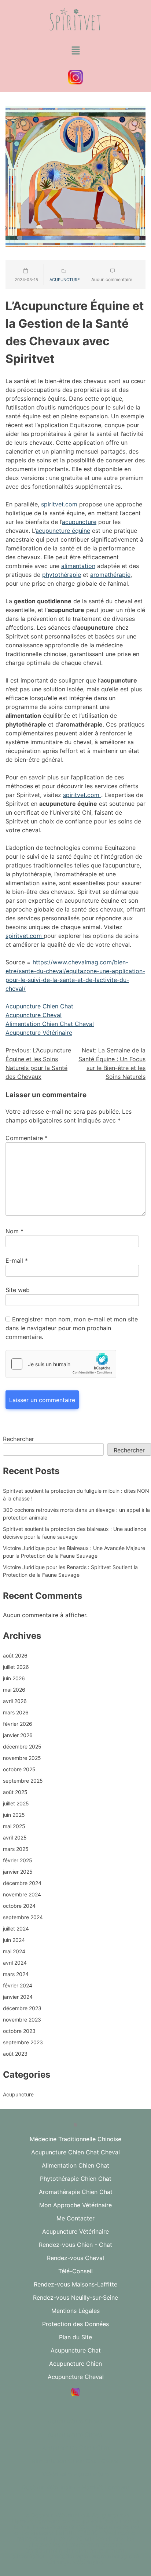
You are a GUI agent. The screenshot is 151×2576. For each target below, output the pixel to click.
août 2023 (15, 2054)
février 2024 (18, 1985)
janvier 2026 (18, 1735)
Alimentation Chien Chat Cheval (50, 1024)
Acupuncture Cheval (34, 1015)
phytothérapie (62, 575)
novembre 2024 (22, 1894)
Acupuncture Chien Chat (39, 1006)
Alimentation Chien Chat (75, 2165)
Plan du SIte (75, 2337)
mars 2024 (16, 1974)
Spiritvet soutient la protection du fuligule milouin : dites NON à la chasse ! (76, 1495)
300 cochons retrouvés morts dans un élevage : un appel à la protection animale (76, 1514)
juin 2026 (14, 1678)
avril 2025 (15, 1838)
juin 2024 (14, 1940)
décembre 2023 (22, 2008)
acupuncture (79, 522)
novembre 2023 (22, 2020)
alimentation (78, 566)
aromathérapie (110, 575)
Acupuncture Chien (75, 2364)
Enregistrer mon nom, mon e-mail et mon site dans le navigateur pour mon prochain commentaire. (72, 1328)
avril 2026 (15, 1701)
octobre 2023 (19, 2031)
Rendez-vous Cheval (75, 2258)
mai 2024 (14, 1951)
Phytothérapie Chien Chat (76, 2179)
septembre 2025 (23, 1781)
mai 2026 (14, 1690)
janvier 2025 (18, 1872)
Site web (18, 1290)
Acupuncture (65, 280)
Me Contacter (75, 2218)
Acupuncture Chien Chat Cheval (75, 2152)
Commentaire (27, 1138)
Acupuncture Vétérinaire (39, 1033)
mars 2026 (16, 1712)
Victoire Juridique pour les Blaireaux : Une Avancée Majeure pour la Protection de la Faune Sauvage (74, 1552)
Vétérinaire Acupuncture (75, 2474)
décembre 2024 (22, 1883)
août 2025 (15, 1792)
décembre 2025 (22, 1747)
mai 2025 (14, 1826)
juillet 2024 (16, 1929)
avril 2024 (15, 1963)
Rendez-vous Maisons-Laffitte (75, 2284)
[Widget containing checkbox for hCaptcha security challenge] (61, 1364)
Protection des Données (75, 2324)
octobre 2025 (19, 1769)
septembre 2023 (23, 2042)
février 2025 (18, 1860)
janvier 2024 (18, 1997)
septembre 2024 (23, 1917)
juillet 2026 (16, 1667)
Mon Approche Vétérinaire (75, 2205)
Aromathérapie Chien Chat (76, 2192)
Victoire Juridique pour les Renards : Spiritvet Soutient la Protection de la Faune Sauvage (70, 1571)
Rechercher (19, 1439)
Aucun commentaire (112, 279)
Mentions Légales (75, 2311)
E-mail (17, 1260)
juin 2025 (14, 1815)
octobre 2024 (19, 1906)
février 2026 (18, 1724)
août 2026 (15, 1656)
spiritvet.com (60, 504)
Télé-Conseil (75, 2271)
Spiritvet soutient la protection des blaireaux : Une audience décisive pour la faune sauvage (75, 1533)
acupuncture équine (63, 531)
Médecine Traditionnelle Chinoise (75, 2139)
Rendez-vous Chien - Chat (75, 2245)
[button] (75, 51)
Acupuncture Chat (76, 2350)
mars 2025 (16, 1849)
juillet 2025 (16, 1803)
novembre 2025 (22, 1758)
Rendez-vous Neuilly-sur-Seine (75, 2297)
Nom (14, 1231)
